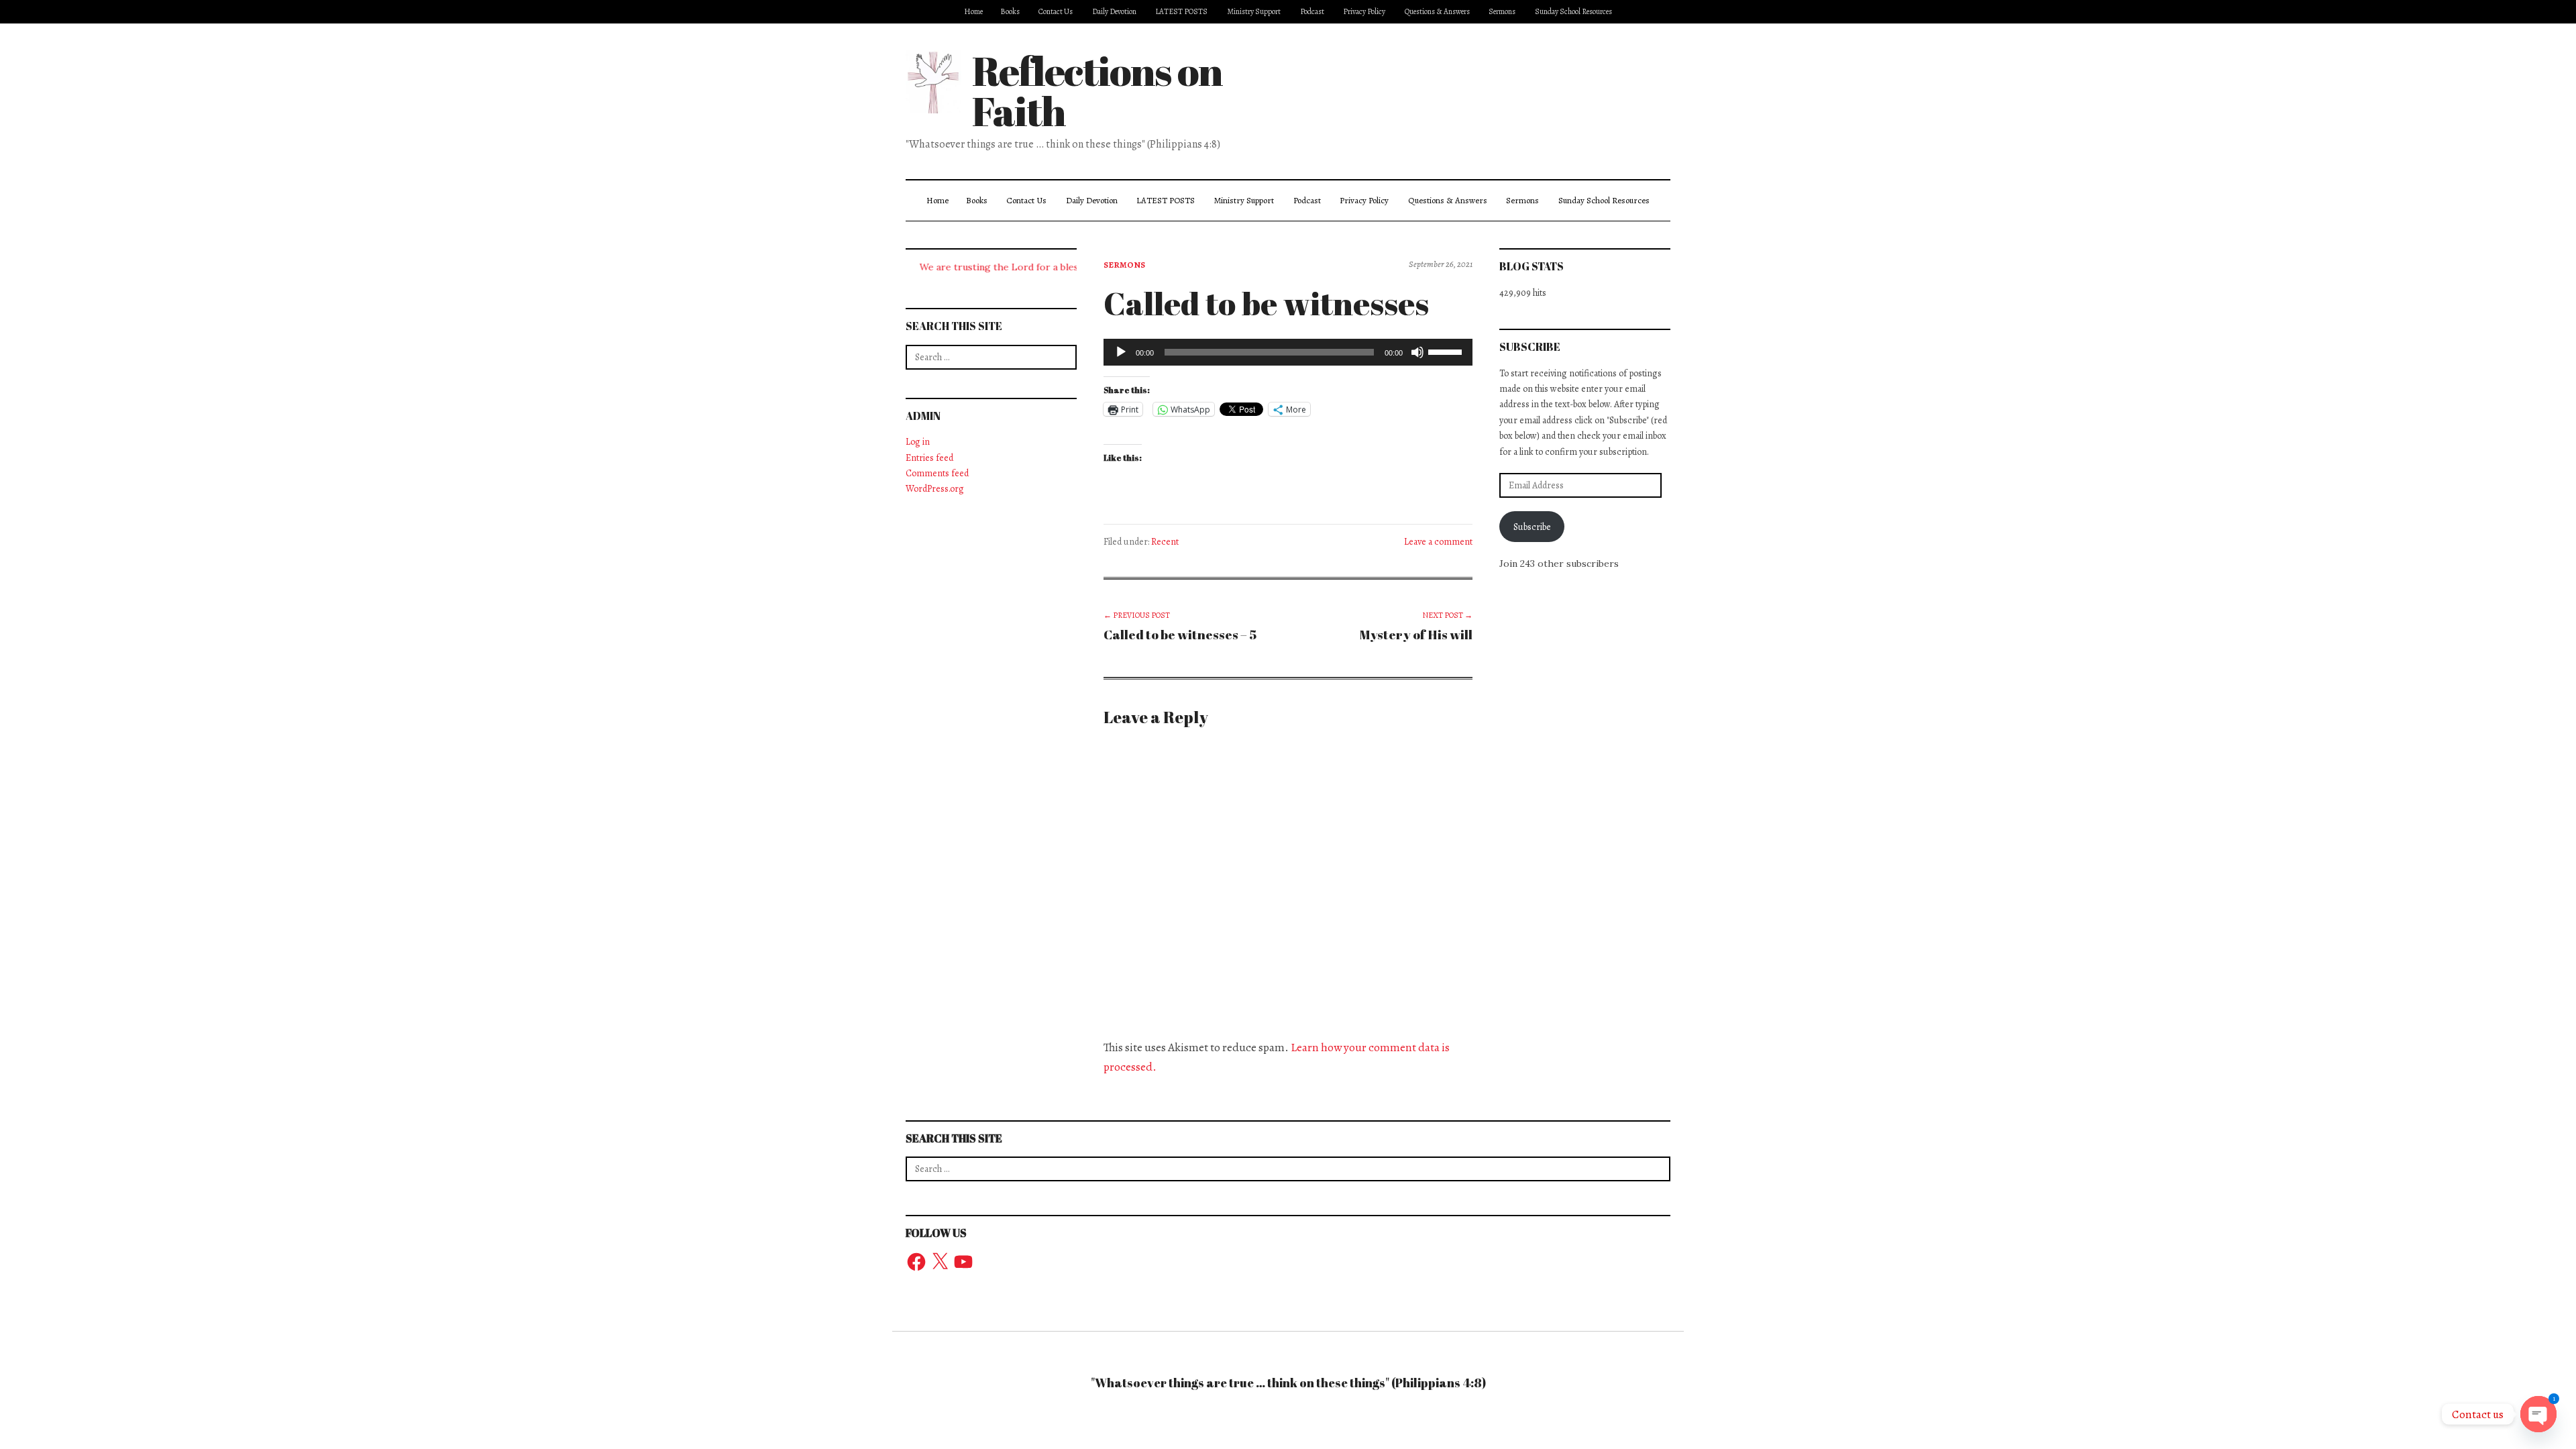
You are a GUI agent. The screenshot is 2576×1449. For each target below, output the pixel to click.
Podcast (1312, 11)
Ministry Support (1254, 11)
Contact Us (1056, 11)
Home (973, 11)
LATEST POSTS (1181, 11)
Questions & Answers (1437, 11)
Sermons (1502, 11)
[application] (1288, 352)
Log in (918, 442)
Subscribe (1532, 527)
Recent (1165, 542)
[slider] (1447, 351)
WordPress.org (935, 489)
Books (1010, 11)
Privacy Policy (1364, 11)
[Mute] (1417, 352)
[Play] (1121, 352)
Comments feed (937, 473)
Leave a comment (1438, 542)
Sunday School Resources (1573, 11)
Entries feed (929, 458)
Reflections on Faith (1097, 91)
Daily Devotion (1114, 11)
